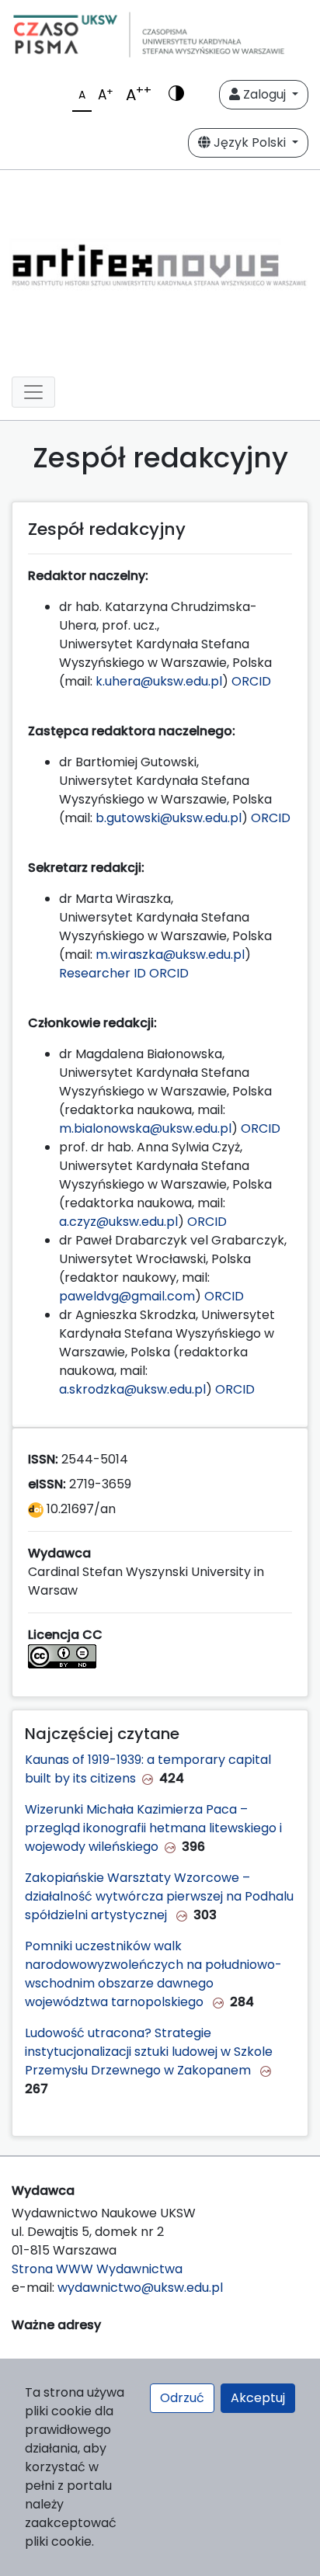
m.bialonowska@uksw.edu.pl (145, 1128)
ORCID (251, 681)
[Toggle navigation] (33, 392)
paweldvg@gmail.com (127, 1296)
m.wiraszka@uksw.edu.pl (170, 955)
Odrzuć (182, 2398)
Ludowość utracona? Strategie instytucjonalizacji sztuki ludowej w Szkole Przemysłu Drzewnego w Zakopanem (149, 2052)
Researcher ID (103, 973)
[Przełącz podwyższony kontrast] (176, 95)
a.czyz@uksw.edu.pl (118, 1222)
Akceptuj (258, 2398)
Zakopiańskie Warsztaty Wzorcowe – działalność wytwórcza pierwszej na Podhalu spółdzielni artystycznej (159, 1896)
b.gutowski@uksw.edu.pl (169, 818)
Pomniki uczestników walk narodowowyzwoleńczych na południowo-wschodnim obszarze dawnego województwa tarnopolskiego (153, 1974)
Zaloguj (264, 94)
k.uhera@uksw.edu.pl (159, 681)
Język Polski (250, 142)
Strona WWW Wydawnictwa (97, 2269)
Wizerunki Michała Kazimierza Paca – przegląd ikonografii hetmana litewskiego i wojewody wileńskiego (153, 1828)
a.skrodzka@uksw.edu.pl (132, 1389)
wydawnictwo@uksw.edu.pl (140, 2288)
